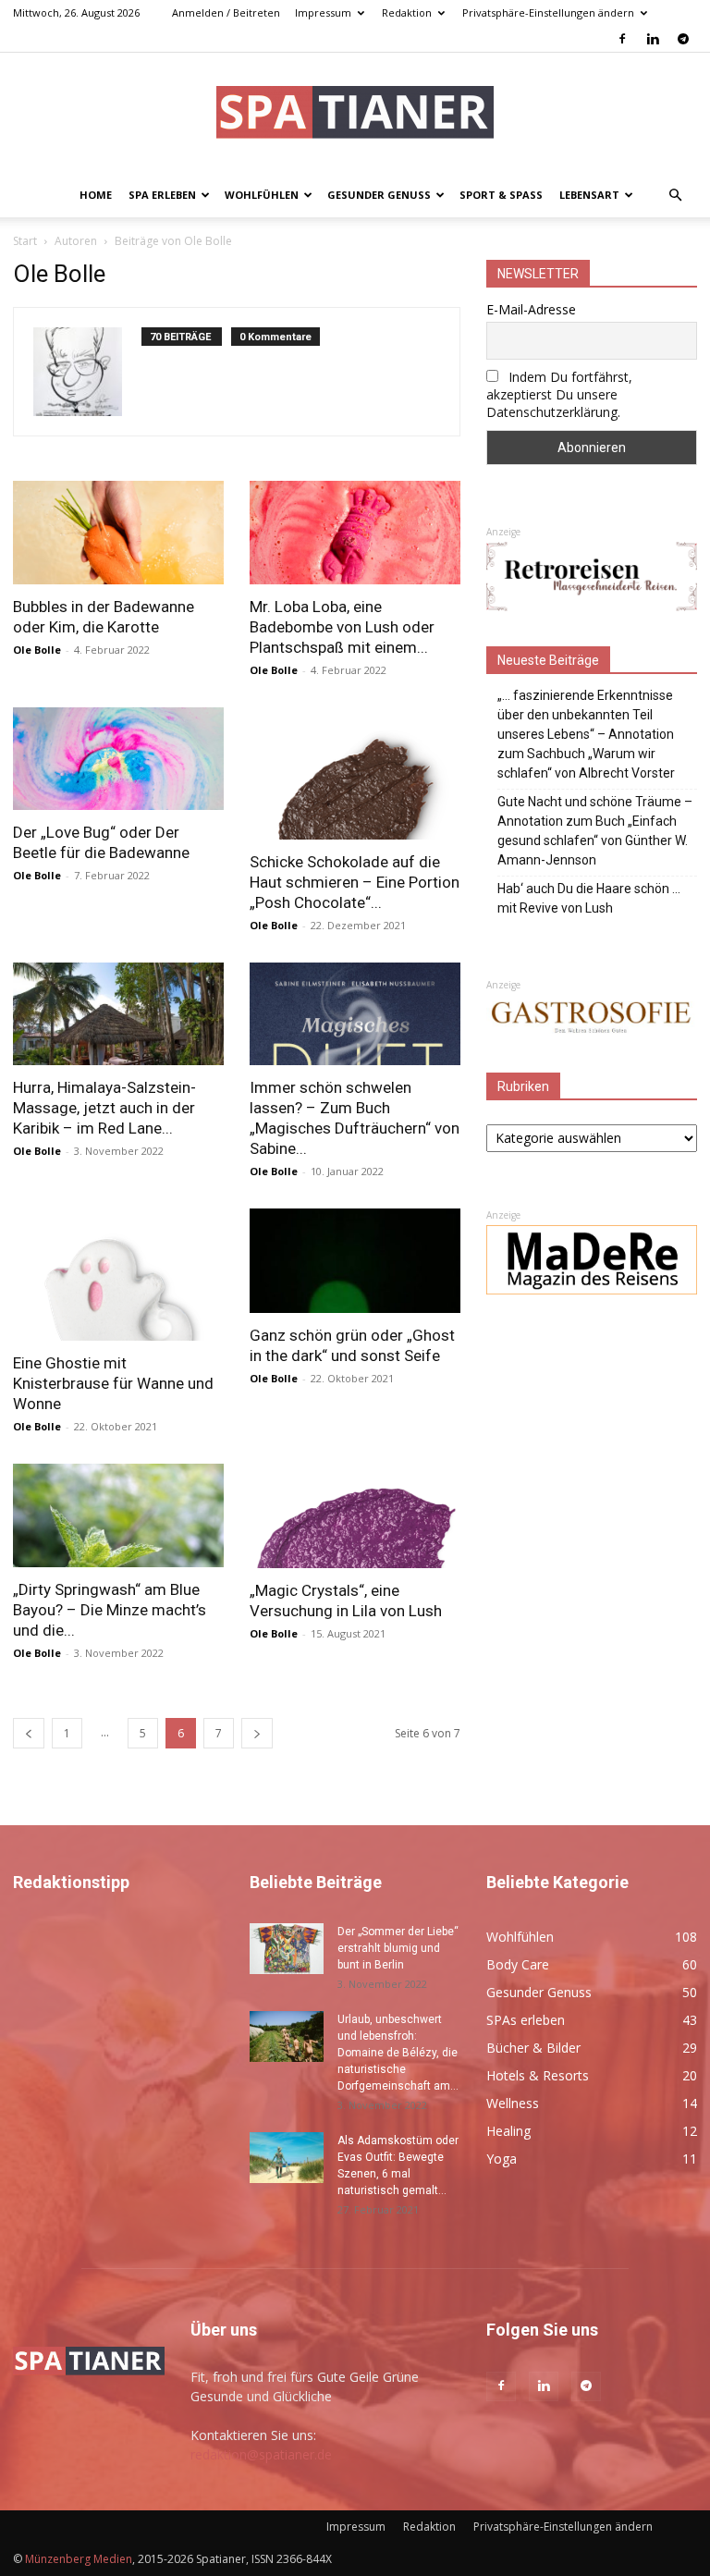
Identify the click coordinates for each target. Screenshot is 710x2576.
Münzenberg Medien (79, 2559)
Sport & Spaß (501, 195)
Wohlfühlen (262, 195)
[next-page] (257, 1733)
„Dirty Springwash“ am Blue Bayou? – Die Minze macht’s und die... (110, 1610)
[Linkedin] (653, 39)
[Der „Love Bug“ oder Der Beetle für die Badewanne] (118, 759)
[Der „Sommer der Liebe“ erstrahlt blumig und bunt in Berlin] (287, 1949)
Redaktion (407, 12)
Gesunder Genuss (379, 195)
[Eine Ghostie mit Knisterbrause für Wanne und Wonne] (118, 1275)
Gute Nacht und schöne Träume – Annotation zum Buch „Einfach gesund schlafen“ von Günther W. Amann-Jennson (595, 831)
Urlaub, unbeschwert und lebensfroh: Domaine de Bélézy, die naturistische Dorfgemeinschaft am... (398, 2053)
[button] (675, 196)
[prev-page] (29, 1733)
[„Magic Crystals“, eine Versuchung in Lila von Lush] (355, 1516)
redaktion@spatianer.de (261, 2454)
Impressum (323, 12)
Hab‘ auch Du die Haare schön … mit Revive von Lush (589, 898)
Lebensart (589, 195)
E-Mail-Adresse (531, 309)
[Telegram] (683, 39)
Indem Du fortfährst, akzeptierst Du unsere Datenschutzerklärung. (559, 394)
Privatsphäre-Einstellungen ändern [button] (548, 12)
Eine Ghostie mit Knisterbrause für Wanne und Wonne (113, 1383)
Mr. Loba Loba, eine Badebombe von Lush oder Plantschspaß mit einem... (342, 627)
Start (25, 241)
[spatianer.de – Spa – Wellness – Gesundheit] (355, 114)
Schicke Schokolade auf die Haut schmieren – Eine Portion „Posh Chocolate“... (355, 882)
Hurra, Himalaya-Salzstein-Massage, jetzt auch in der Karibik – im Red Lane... (104, 1108)
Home (96, 195)
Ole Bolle (37, 650)
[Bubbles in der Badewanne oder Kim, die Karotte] (118, 533)
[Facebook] (622, 39)
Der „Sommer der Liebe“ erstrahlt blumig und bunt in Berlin (398, 1948)
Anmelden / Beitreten (226, 12)
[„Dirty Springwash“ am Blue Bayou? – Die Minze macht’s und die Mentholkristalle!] (118, 1515)
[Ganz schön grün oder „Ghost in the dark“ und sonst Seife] (355, 1261)
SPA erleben (162, 195)
